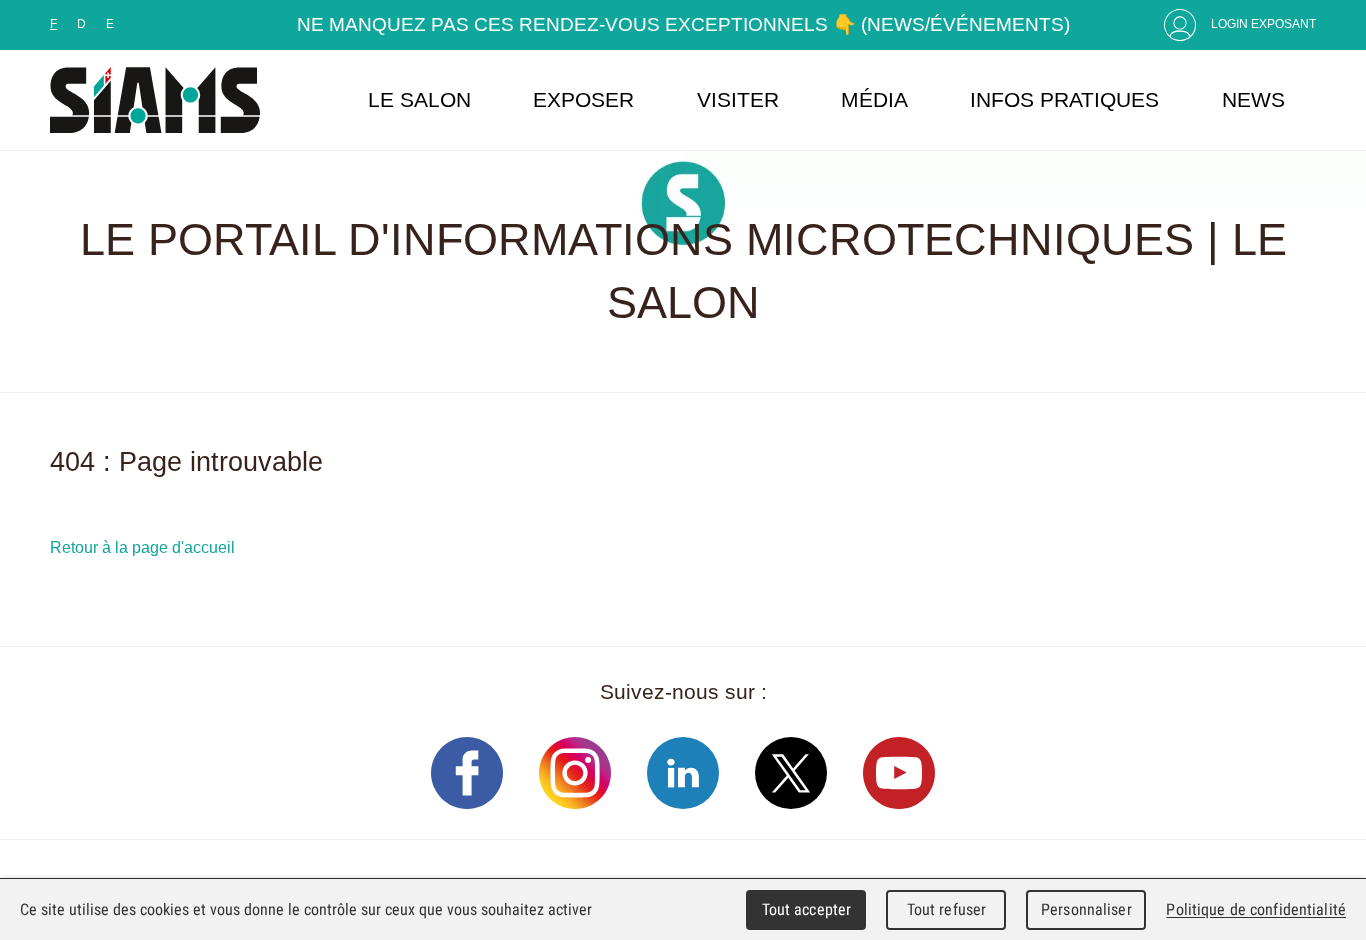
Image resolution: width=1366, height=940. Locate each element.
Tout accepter (807, 909)
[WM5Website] (155, 100)
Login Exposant (1263, 24)
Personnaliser (1086, 909)
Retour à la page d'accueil (142, 547)
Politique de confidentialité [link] (1256, 909)
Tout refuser (947, 909)
